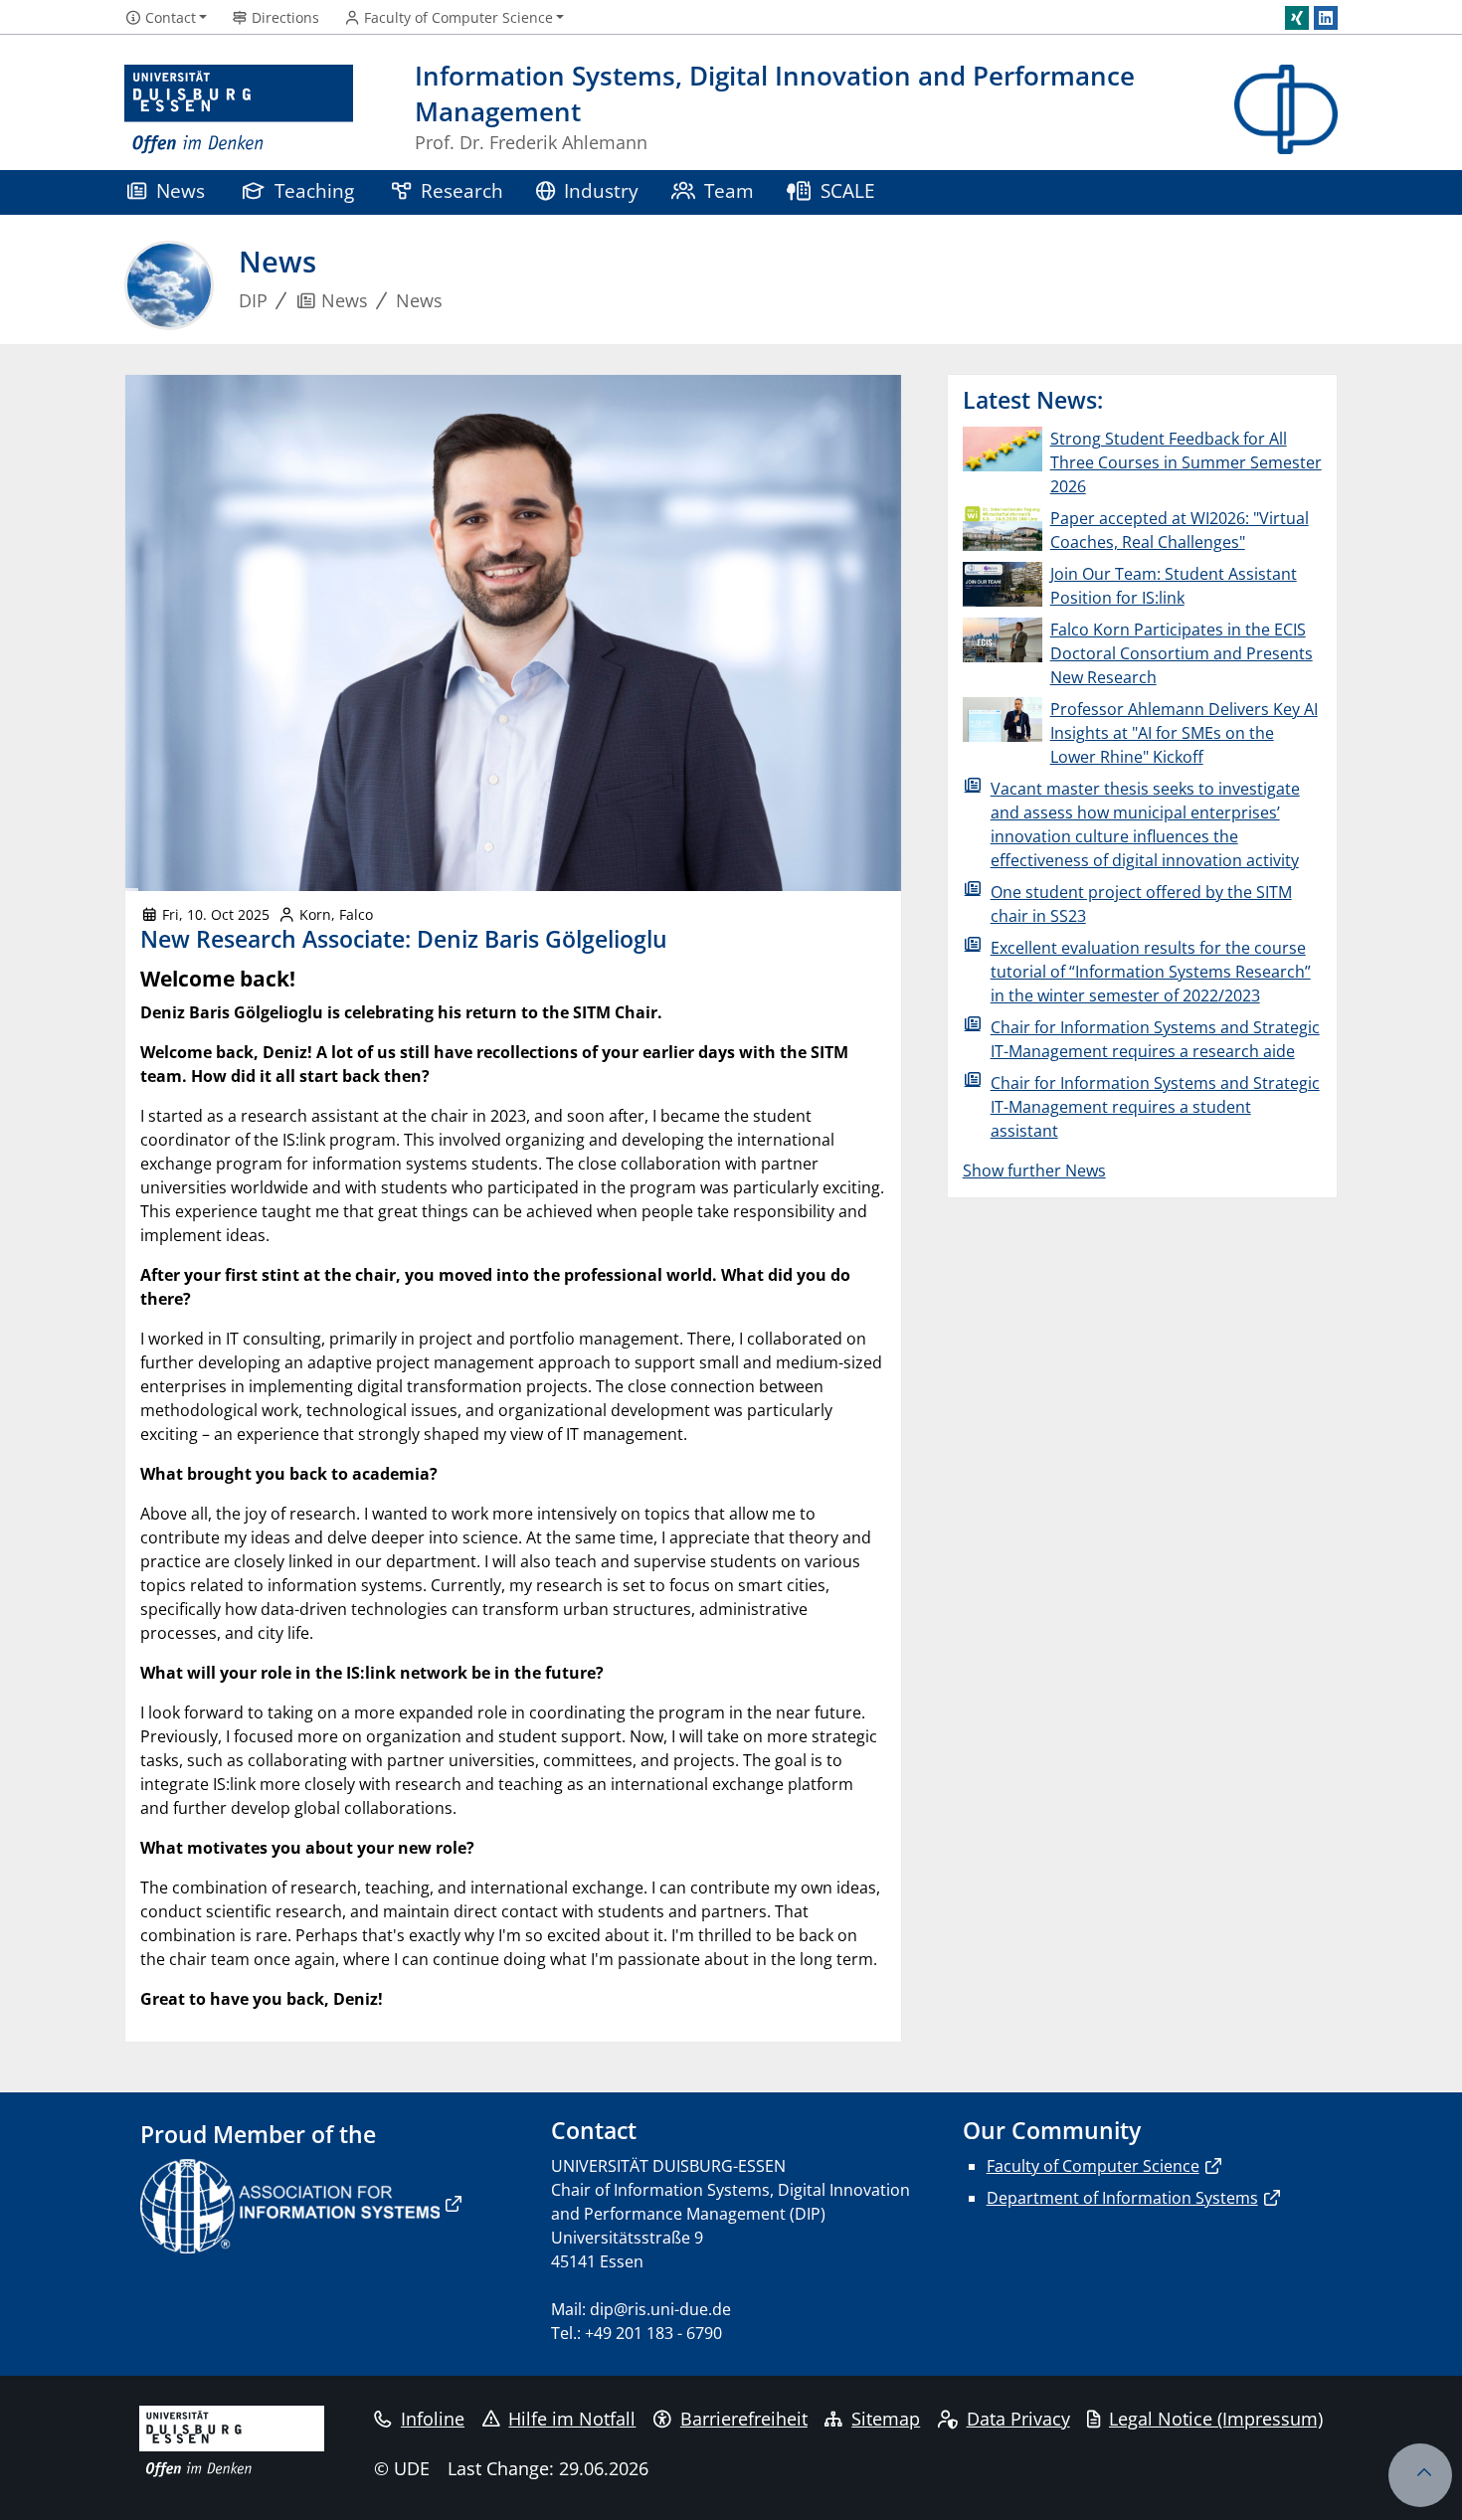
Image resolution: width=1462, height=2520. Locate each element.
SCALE (848, 190)
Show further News (1034, 1170)
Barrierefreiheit (744, 2419)
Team (729, 190)
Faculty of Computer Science (1093, 2166)
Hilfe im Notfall (572, 2419)
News (181, 190)
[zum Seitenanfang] (1420, 2475)
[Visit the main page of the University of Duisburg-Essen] (239, 110)
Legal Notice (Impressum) (1216, 2419)
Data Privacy (1018, 2419)
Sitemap (886, 2419)
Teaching (314, 190)
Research (462, 190)
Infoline (433, 2419)
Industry (601, 190)
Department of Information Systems (1122, 2198)
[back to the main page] (1286, 110)
